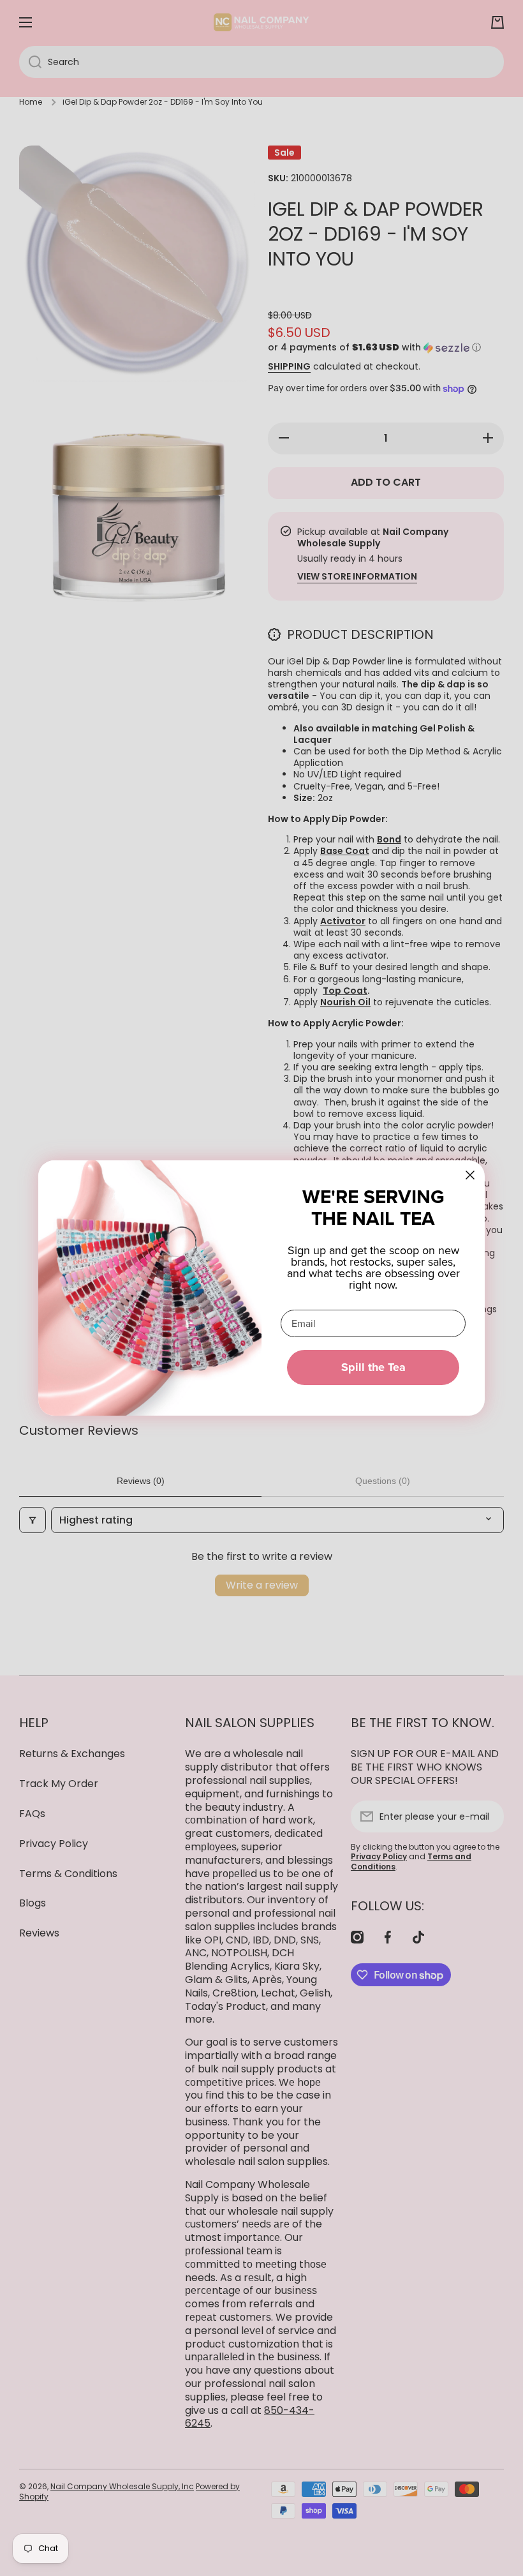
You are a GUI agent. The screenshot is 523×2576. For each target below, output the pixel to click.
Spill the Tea (373, 1367)
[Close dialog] (470, 1175)
